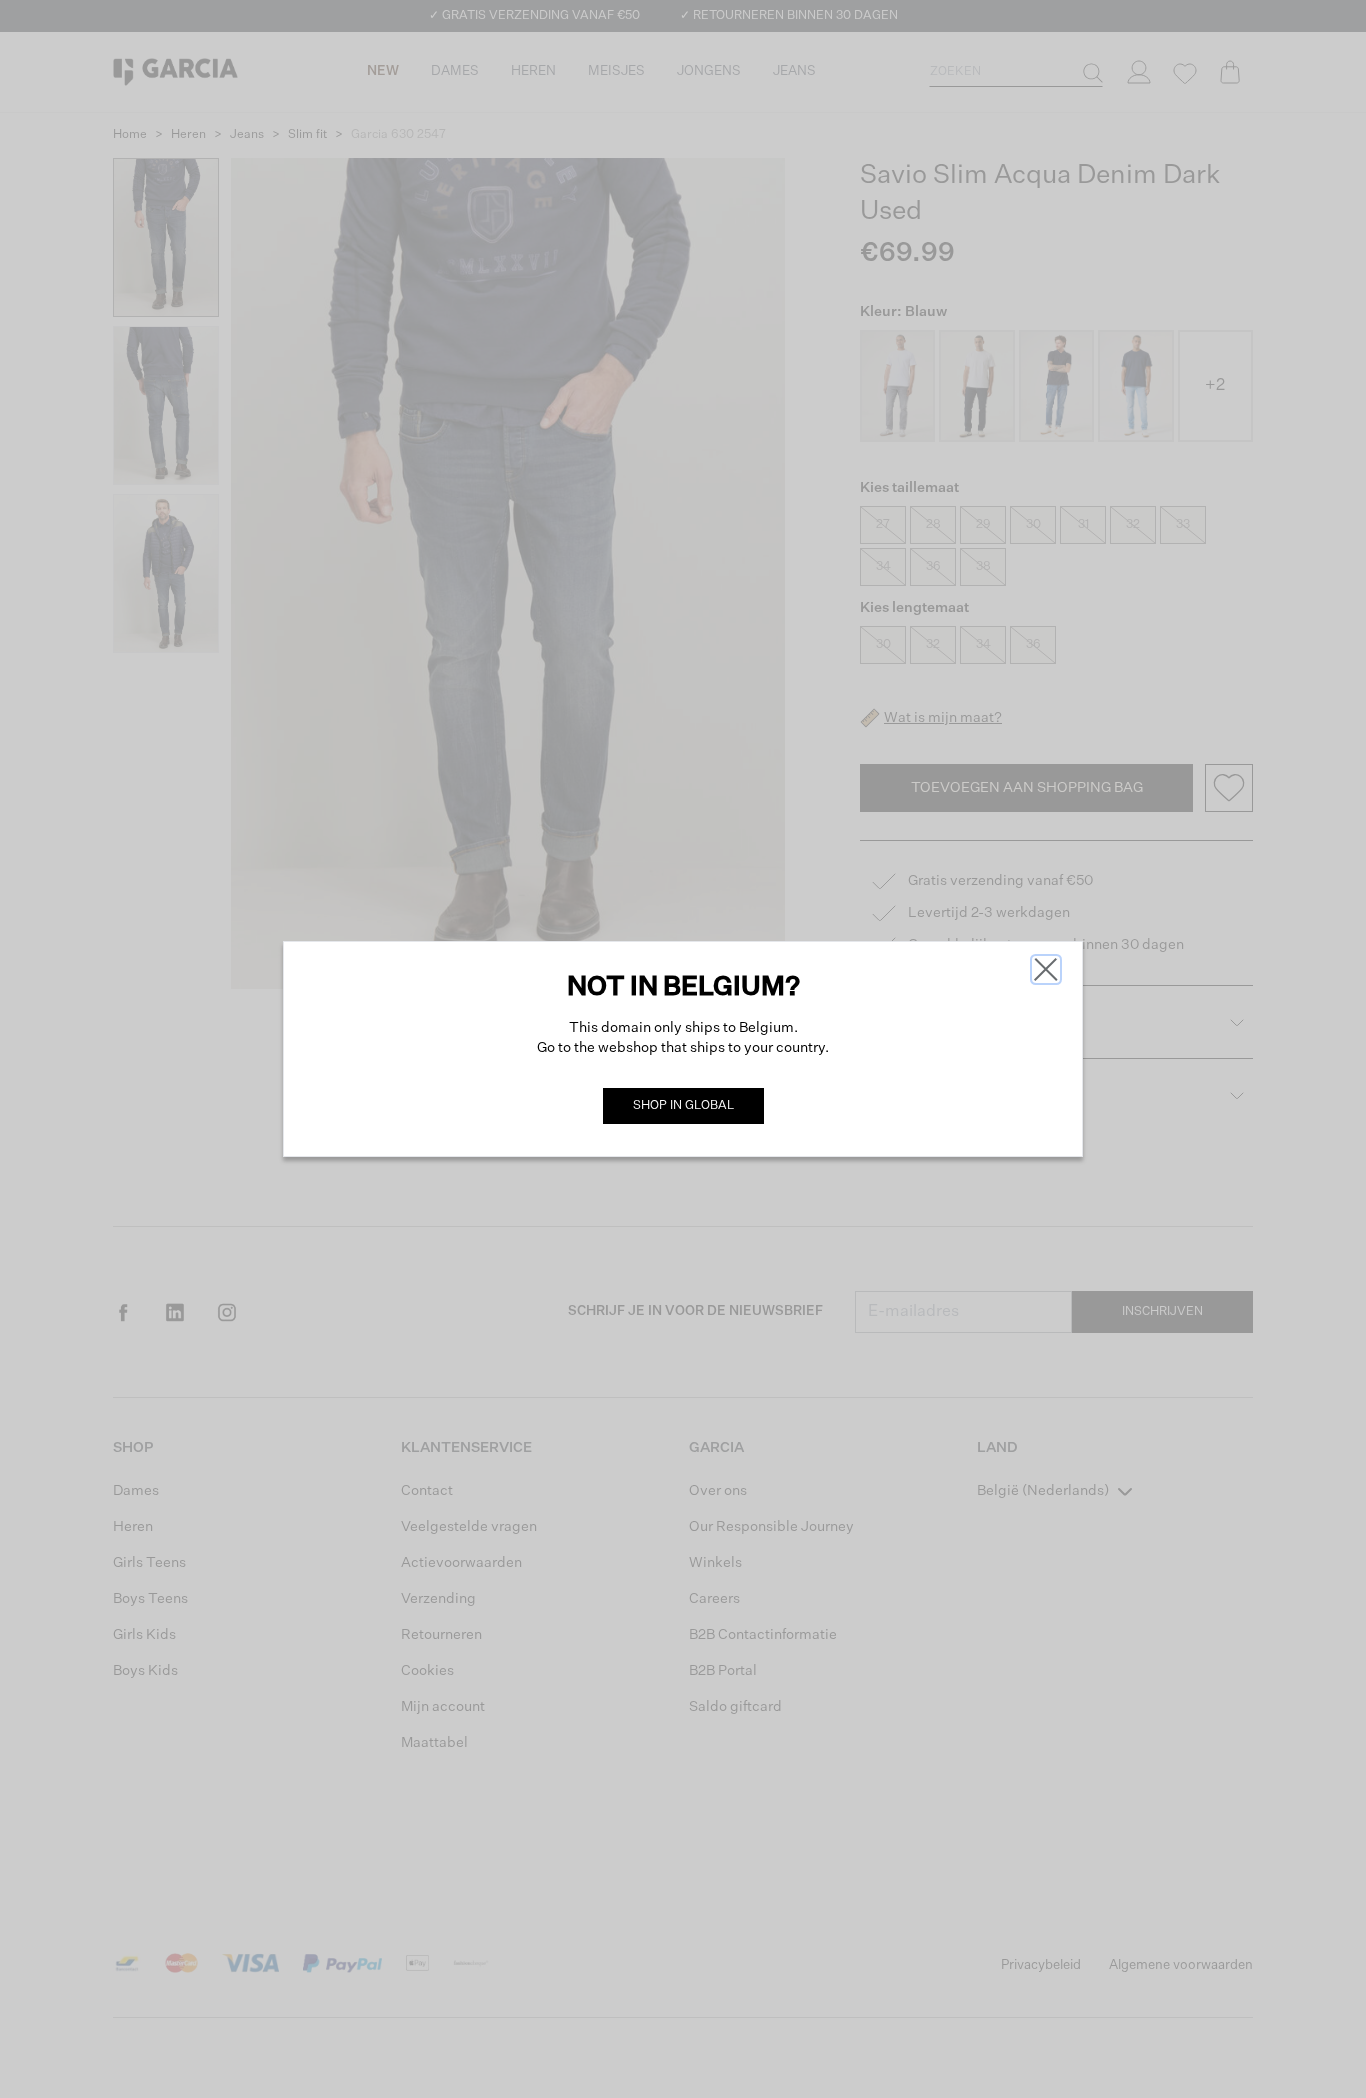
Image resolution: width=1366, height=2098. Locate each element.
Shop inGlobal (683, 1106)
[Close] (1046, 969)
